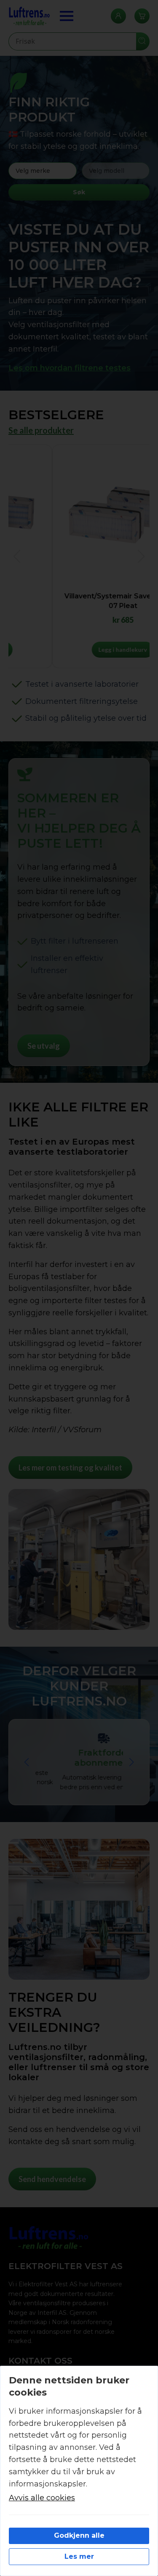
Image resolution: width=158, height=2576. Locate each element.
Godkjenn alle (79, 2535)
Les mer (79, 2556)
